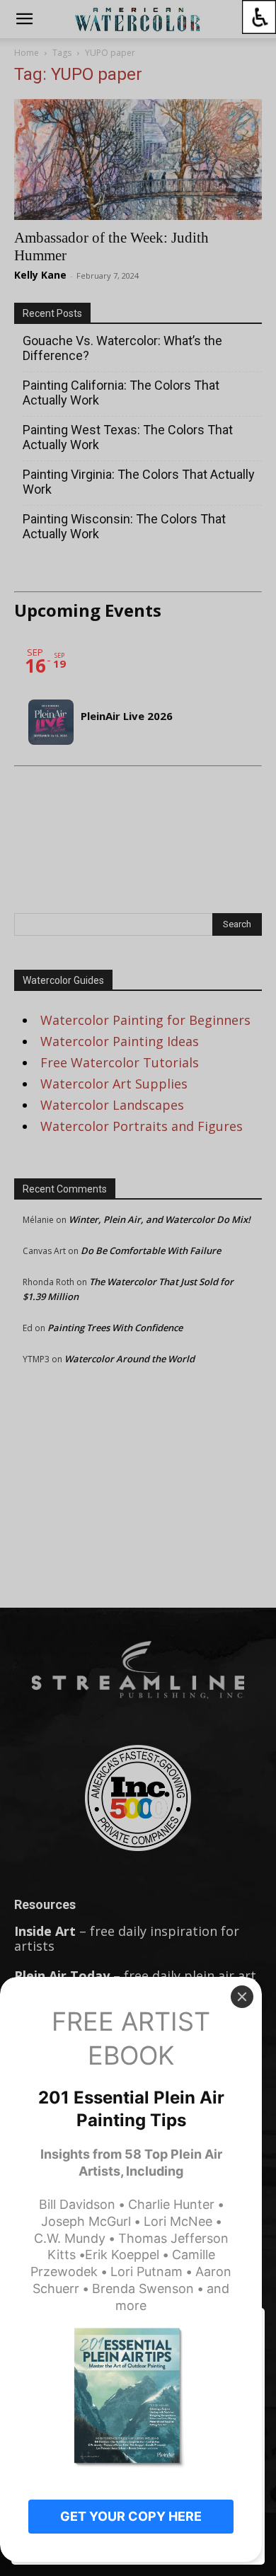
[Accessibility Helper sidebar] (259, 17)
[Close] (242, 1997)
